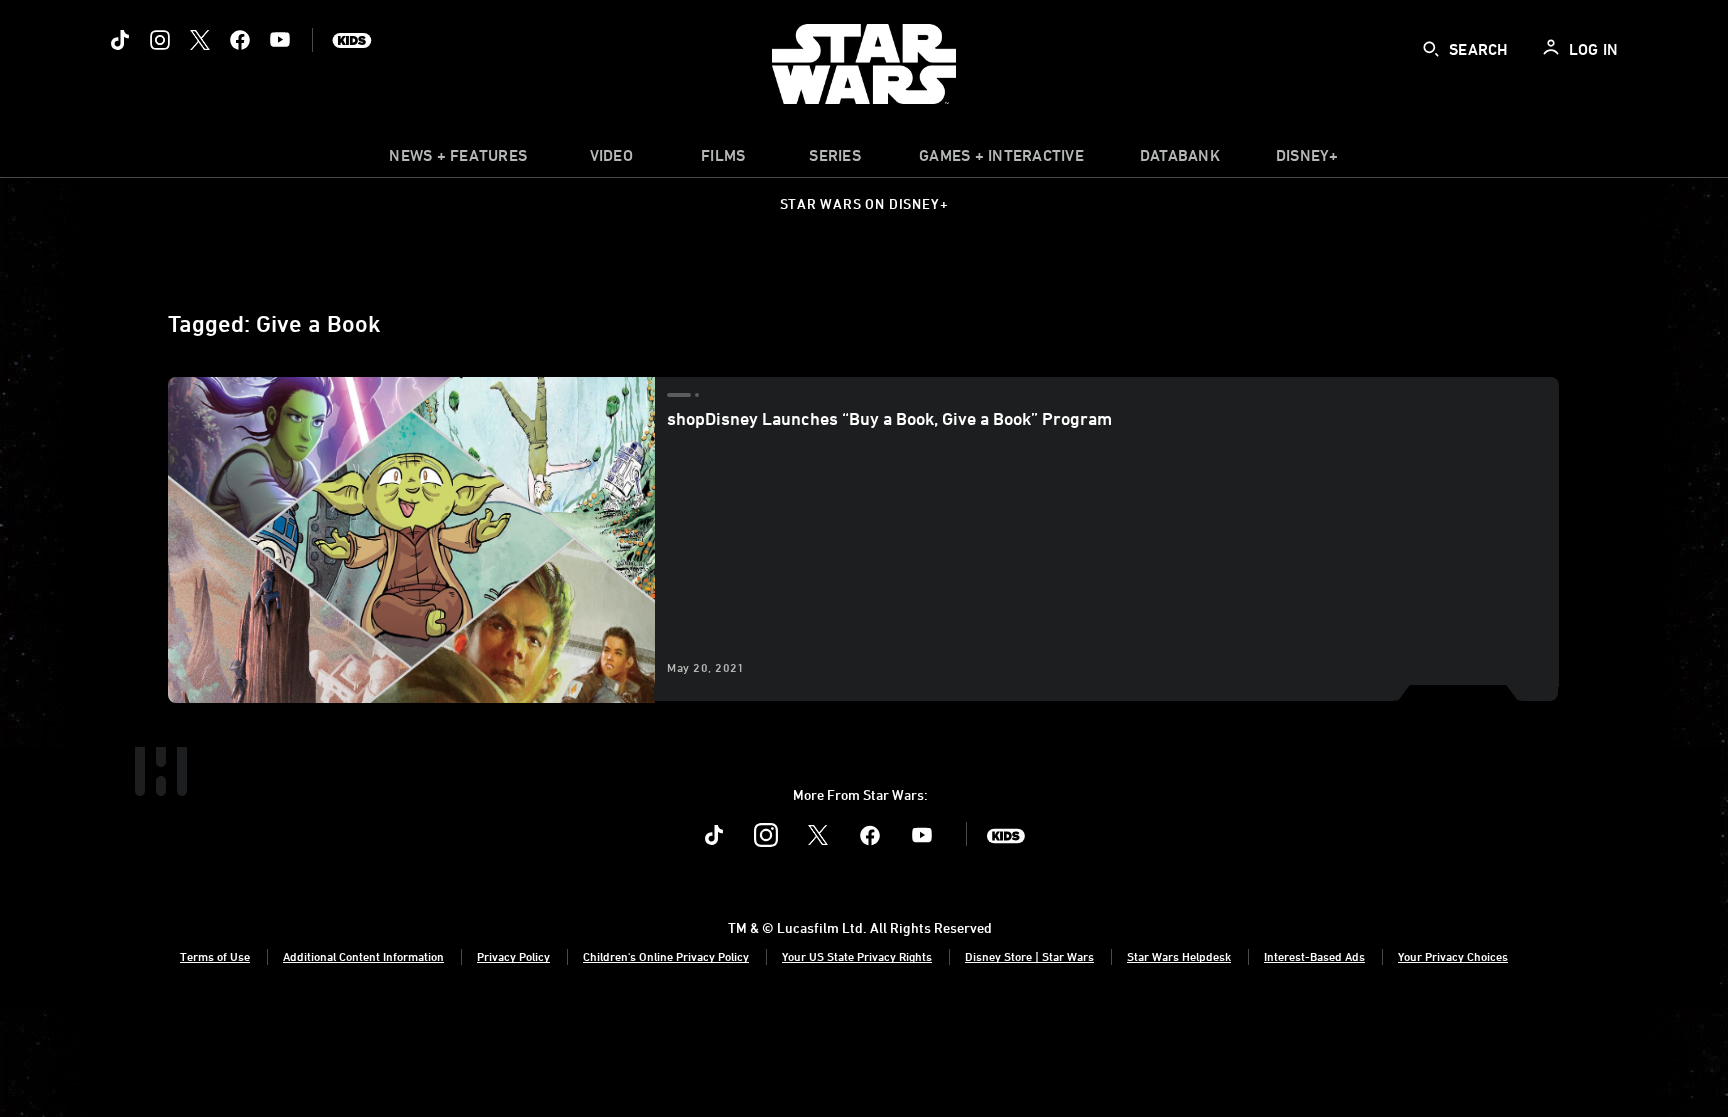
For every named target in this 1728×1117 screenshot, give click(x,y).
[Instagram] (160, 40)
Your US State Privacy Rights (857, 956)
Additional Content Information (363, 956)
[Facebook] (240, 40)
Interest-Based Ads (1314, 956)
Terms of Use (215, 956)
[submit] (1431, 49)
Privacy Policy (513, 956)
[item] (458, 160)
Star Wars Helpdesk (1179, 956)
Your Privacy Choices (1453, 956)
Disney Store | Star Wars (1029, 956)
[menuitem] (611, 160)
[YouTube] (280, 40)
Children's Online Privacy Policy (666, 956)
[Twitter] (200, 40)
